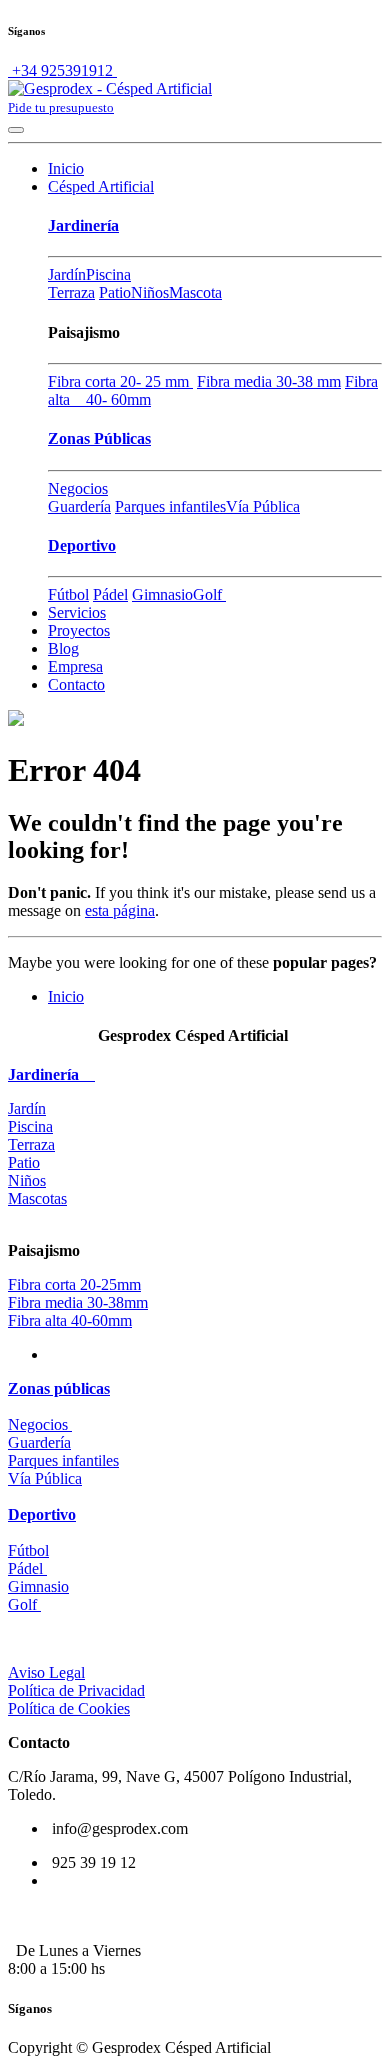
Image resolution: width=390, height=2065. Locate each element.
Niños (150, 292)
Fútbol (68, 594)
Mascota (195, 292)
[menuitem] (66, 168)
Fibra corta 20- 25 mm (120, 381)
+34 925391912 (62, 70)
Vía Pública (263, 506)
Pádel (110, 594)
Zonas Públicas (99, 438)
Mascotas (37, 1198)
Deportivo (82, 545)
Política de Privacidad (76, 1690)
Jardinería (83, 225)
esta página (120, 910)
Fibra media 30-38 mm (269, 381)
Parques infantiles (170, 506)
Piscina (108, 274)
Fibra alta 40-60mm (70, 1320)
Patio (115, 292)
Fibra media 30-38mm (78, 1302)
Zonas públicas (59, 1388)
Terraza (71, 292)
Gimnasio (162, 594)
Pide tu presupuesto (61, 107)
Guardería (79, 506)
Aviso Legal (46, 1672)
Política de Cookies (69, 1708)
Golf (209, 594)
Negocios (78, 488)
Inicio (66, 996)
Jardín (67, 274)
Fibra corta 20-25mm (74, 1284)
